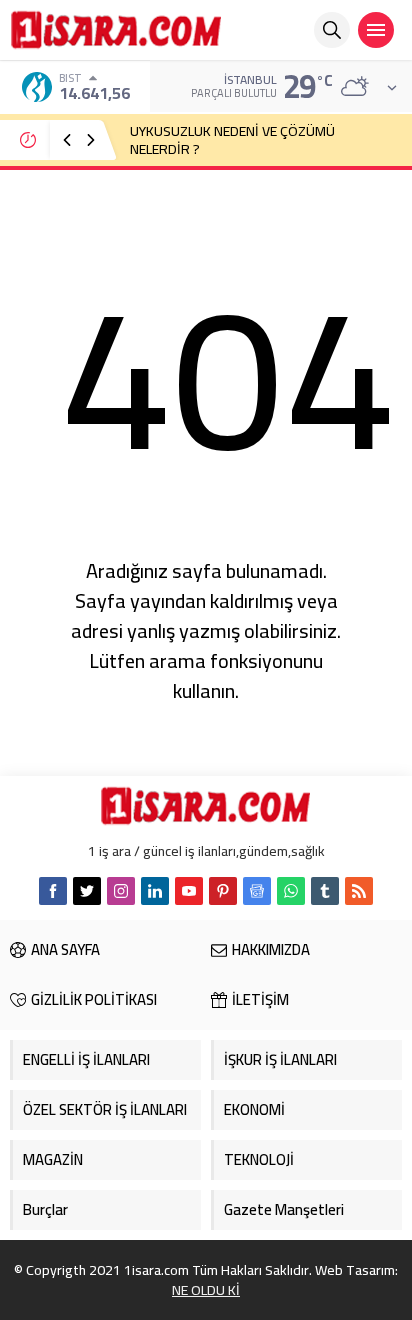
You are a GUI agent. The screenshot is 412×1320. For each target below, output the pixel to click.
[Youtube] (189, 891)
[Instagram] (121, 891)
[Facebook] (53, 891)
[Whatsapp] (291, 891)
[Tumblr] (325, 891)
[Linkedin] (155, 891)
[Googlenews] (257, 891)
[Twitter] (87, 891)
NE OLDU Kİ (206, 1290)
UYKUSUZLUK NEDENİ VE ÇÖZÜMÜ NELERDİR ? (232, 140)
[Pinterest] (223, 891)
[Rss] (359, 891)
